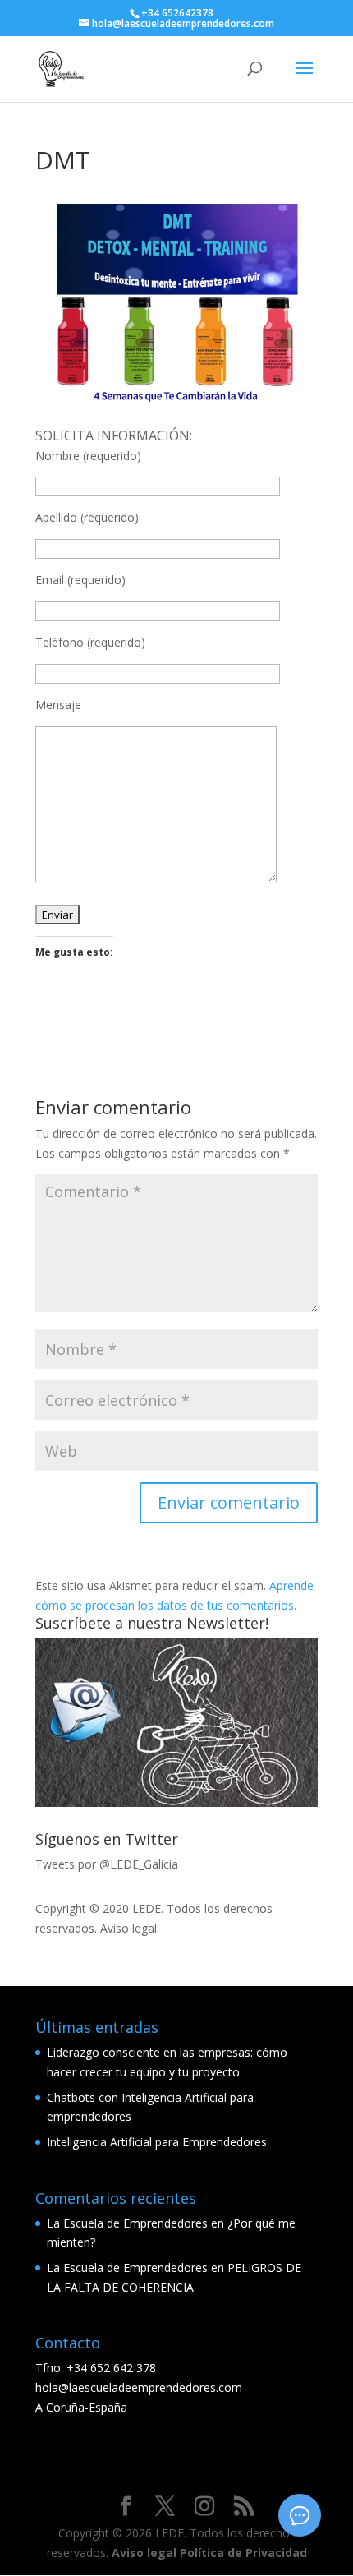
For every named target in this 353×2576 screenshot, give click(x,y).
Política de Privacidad (243, 2553)
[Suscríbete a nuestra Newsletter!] (176, 1723)
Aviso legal (128, 1928)
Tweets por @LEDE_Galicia (107, 1864)
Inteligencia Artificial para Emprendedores (157, 2142)
